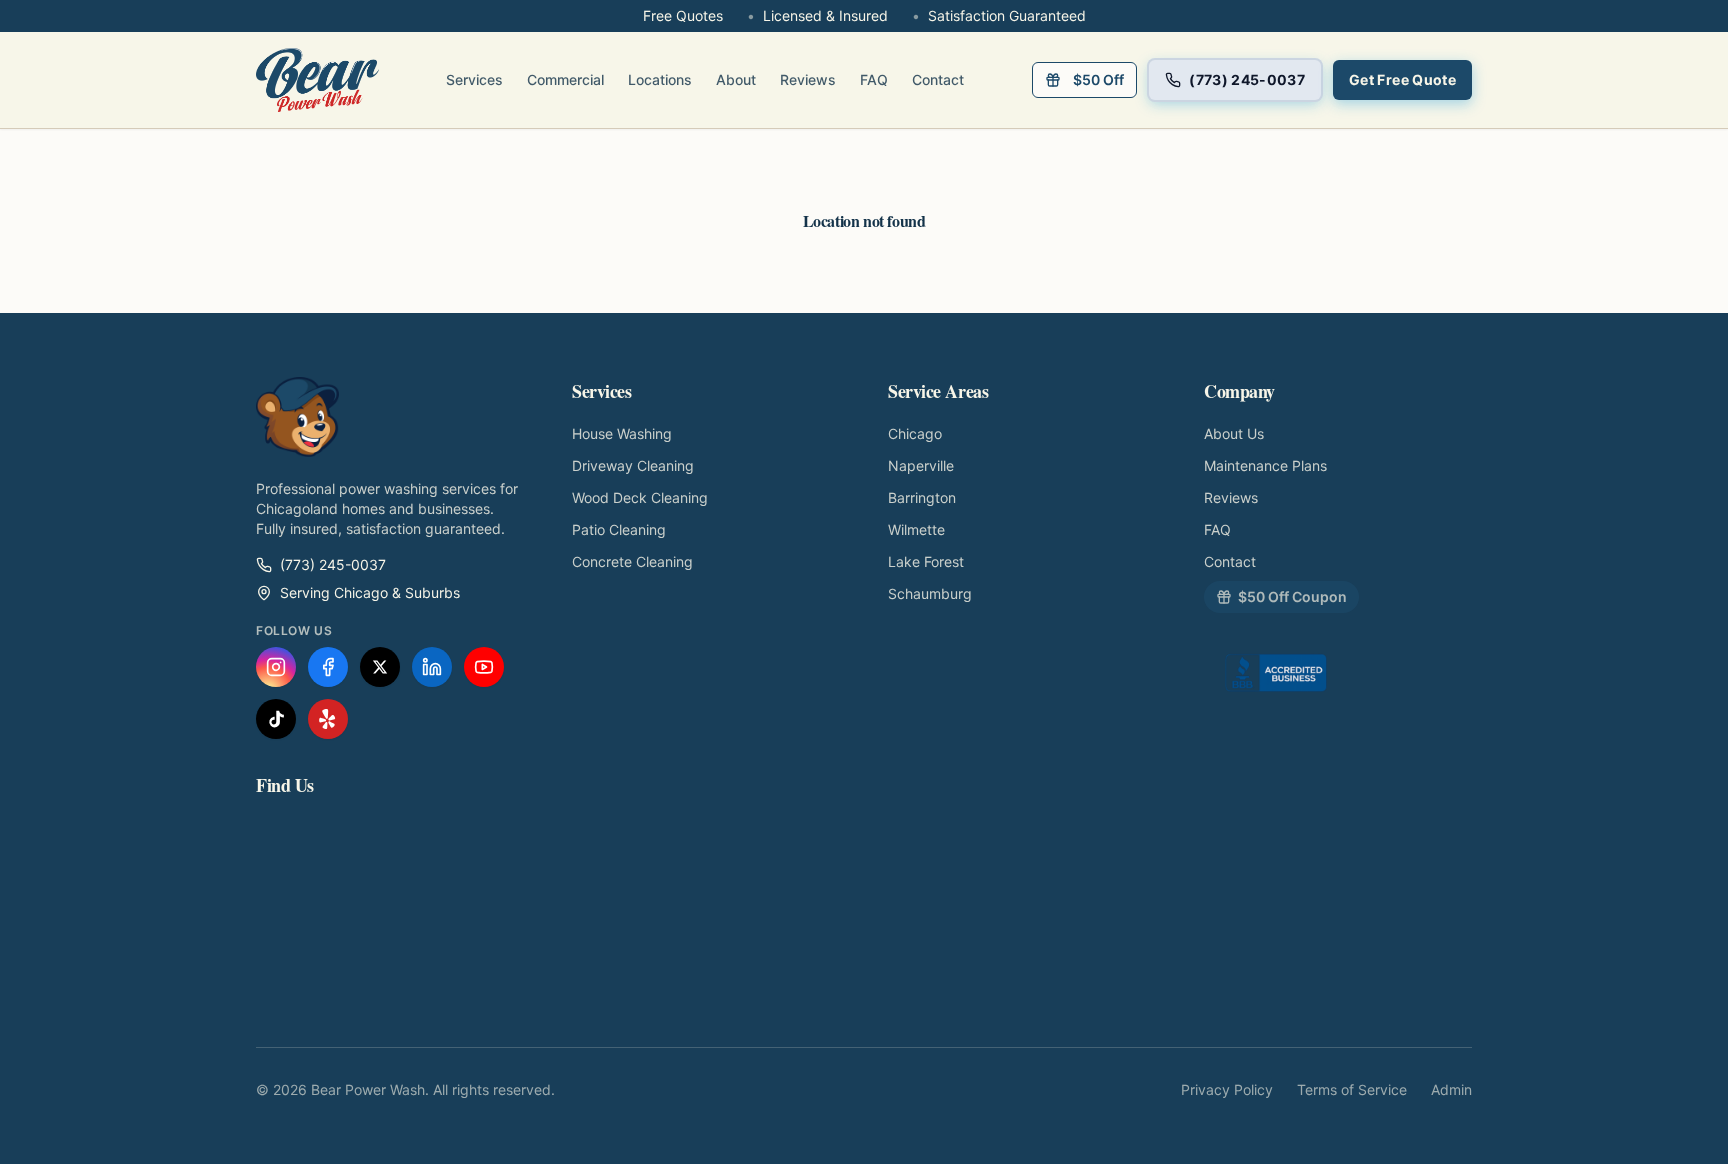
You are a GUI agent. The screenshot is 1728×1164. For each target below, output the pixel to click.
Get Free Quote (1402, 79)
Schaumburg (930, 593)
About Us (1234, 433)
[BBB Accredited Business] (1276, 677)
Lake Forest (926, 561)
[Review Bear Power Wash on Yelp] (328, 719)
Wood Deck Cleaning (640, 497)
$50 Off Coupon (1292, 596)
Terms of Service (1352, 1089)
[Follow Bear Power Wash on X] (380, 667)
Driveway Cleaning (633, 465)
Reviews (808, 79)
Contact (938, 79)
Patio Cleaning (619, 529)
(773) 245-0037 (1247, 79)
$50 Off (1098, 79)
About (736, 79)
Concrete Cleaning (632, 561)
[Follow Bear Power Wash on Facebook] (328, 667)
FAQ (874, 79)
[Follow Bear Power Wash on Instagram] (276, 667)
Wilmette (916, 529)
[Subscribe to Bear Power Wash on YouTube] (484, 667)
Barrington (922, 497)
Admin (1451, 1089)
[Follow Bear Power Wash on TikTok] (276, 719)
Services (474, 79)
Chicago (915, 433)
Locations (660, 79)
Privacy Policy (1227, 1089)
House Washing (622, 433)
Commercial (565, 79)
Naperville (921, 465)
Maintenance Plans (1265, 465)
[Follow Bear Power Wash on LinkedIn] (432, 667)
